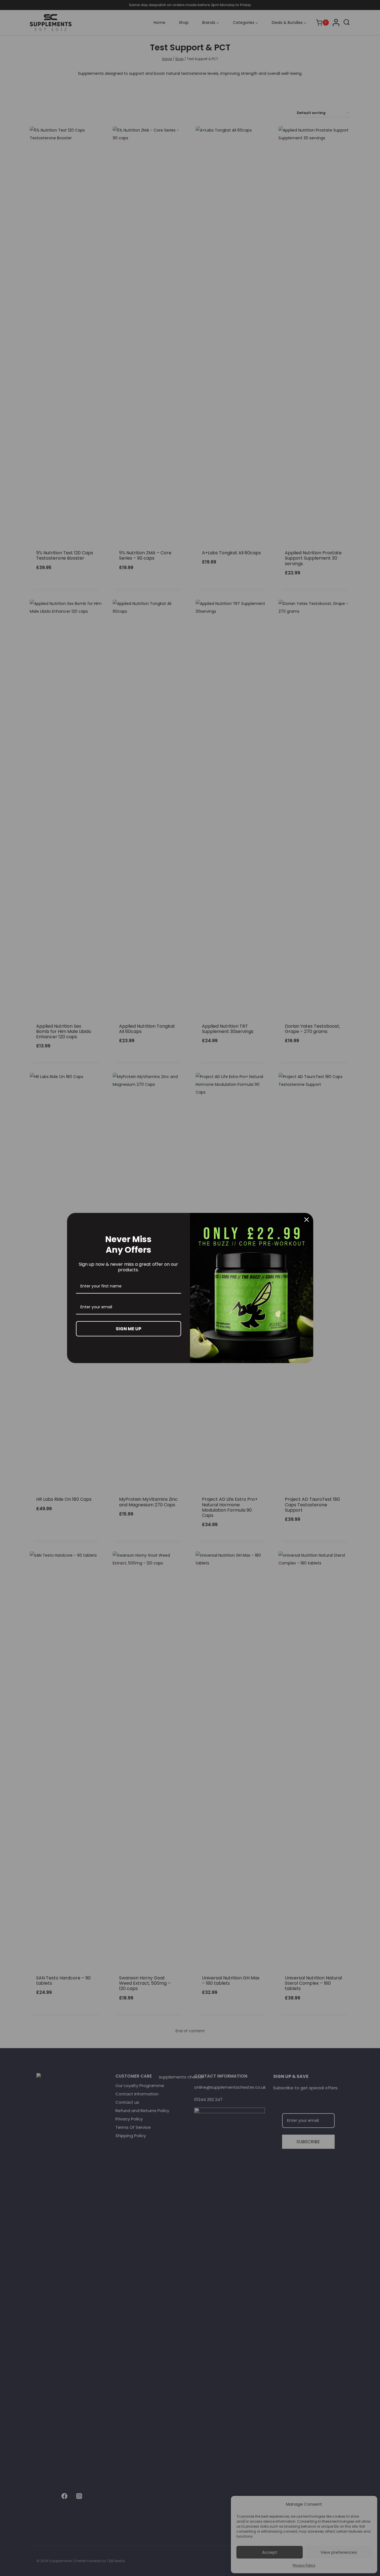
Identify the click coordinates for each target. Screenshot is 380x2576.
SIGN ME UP (129, 1329)
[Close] (307, 1220)
